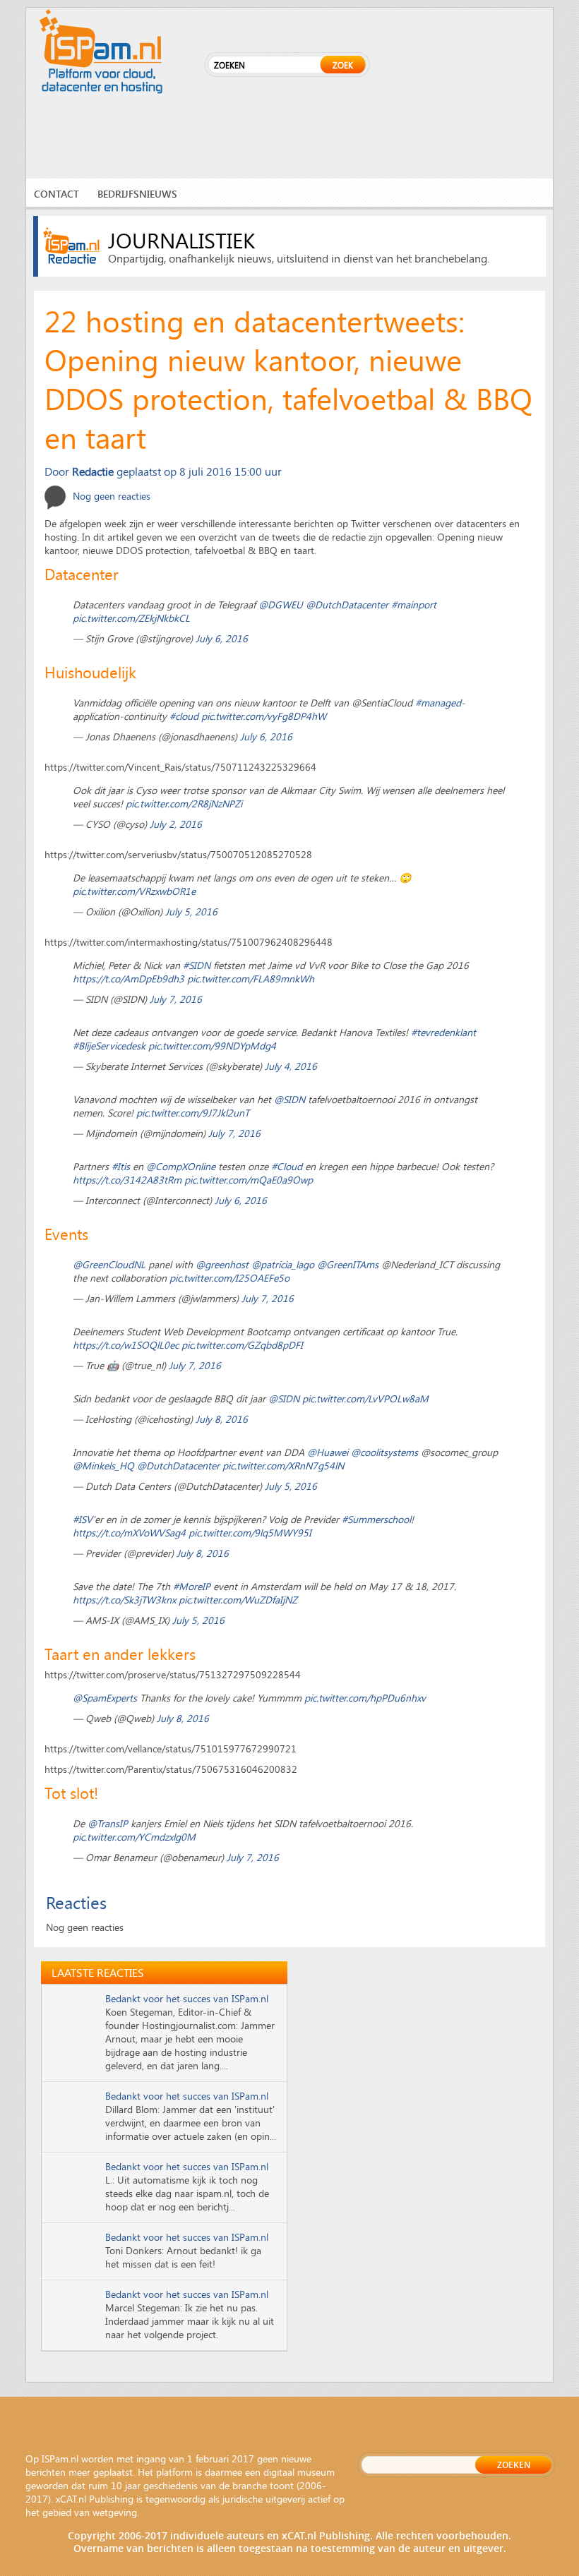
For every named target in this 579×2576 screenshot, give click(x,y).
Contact (56, 194)
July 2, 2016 (176, 824)
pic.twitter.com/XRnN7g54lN (283, 1465)
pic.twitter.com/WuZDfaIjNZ (238, 1600)
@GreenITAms (348, 1264)
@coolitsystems (384, 1452)
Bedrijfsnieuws (137, 194)
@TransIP (108, 1823)
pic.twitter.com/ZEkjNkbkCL (131, 618)
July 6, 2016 (222, 638)
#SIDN (197, 965)
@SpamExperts (105, 1698)
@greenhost (222, 1264)
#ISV (83, 1519)
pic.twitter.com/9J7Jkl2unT (193, 1113)
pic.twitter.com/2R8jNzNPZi (184, 804)
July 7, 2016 (176, 999)
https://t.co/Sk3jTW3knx (124, 1600)
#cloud (184, 716)
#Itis (121, 1166)
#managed (438, 703)
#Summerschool (376, 1519)
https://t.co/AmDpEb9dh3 (129, 979)
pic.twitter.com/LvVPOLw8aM (365, 1398)
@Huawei (328, 1452)
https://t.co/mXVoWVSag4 (129, 1533)
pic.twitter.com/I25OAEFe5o (229, 1278)
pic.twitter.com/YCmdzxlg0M (134, 1837)
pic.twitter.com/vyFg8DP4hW (264, 716)
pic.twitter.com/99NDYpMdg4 (212, 1046)
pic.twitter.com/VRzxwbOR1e (134, 891)
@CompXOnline (181, 1166)
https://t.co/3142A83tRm (127, 1180)
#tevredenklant (443, 1032)
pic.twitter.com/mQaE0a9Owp (249, 1180)
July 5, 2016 (191, 911)
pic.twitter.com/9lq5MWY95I (250, 1533)
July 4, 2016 (291, 1066)
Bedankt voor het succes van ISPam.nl (187, 1998)
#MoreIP (192, 1586)
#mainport (414, 604)
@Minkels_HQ (103, 1465)
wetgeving (115, 2512)
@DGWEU (281, 604)
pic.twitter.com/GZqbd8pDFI (242, 1345)
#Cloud (287, 1166)
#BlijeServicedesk (109, 1046)
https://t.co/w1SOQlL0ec (126, 1345)
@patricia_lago (283, 1264)
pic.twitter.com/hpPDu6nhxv (365, 1698)
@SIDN (289, 1099)
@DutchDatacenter (347, 604)
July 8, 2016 (222, 1419)
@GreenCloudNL (109, 1264)
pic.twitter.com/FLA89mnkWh (251, 979)
